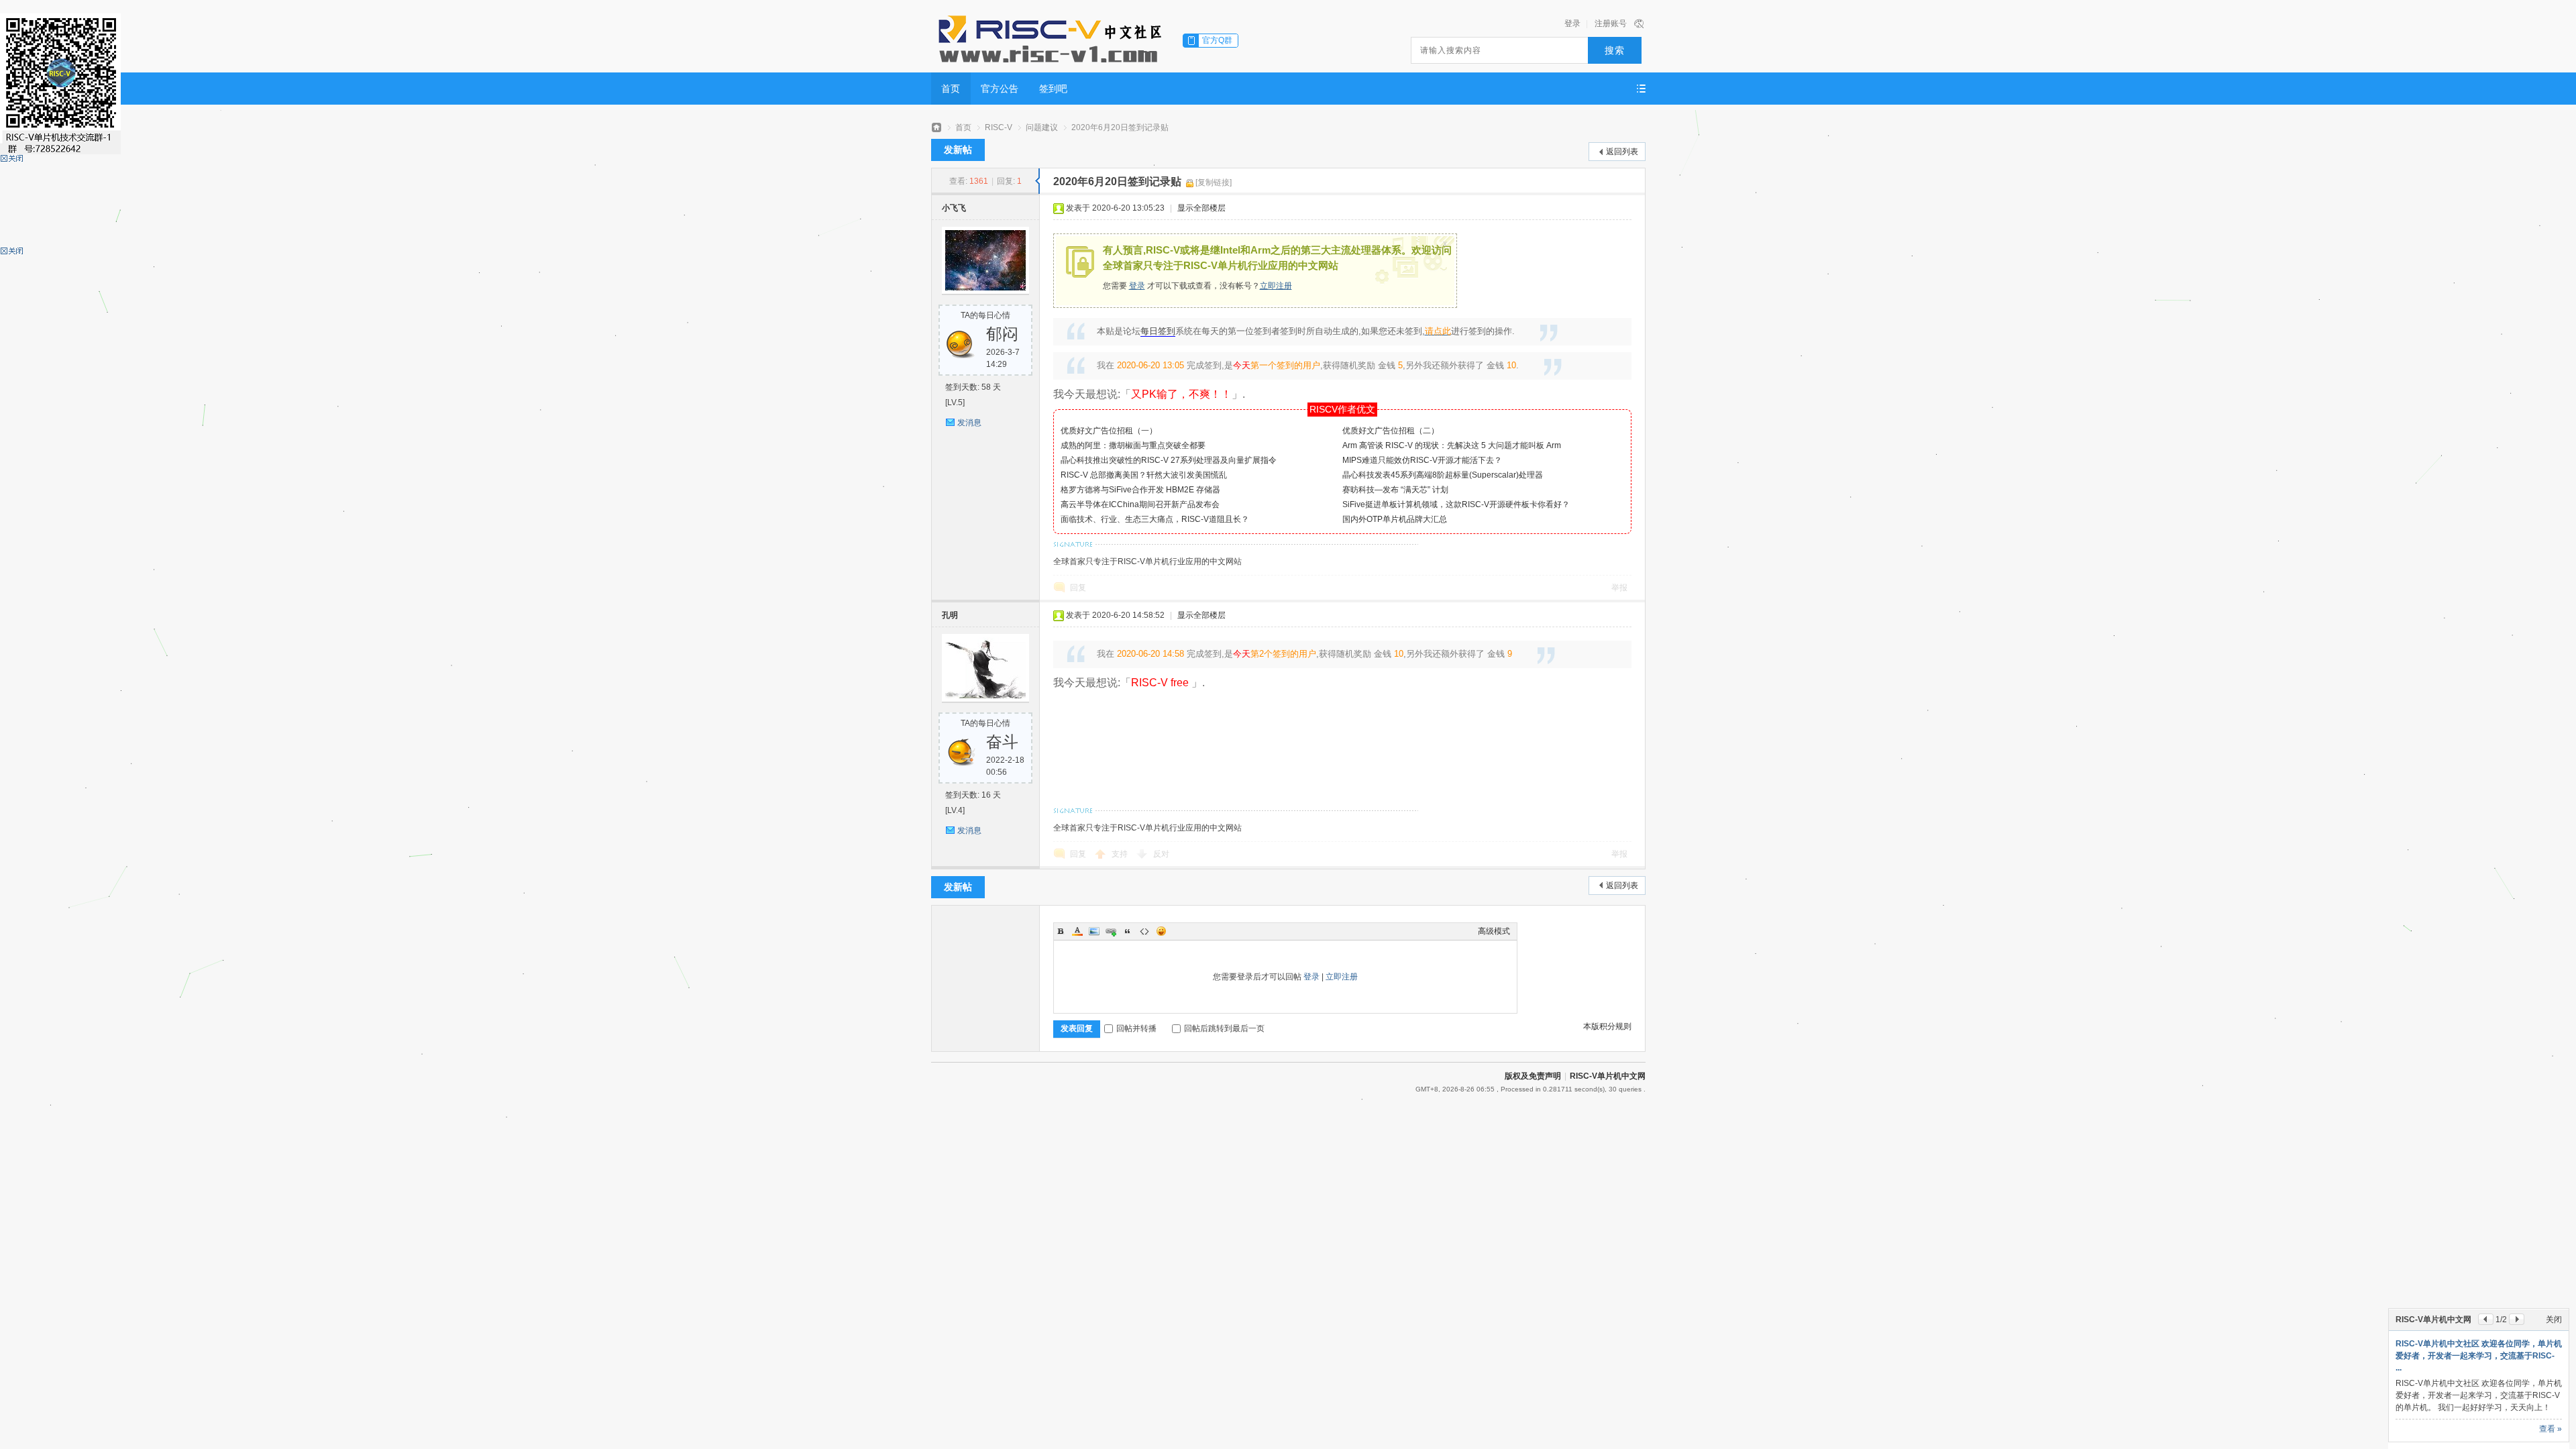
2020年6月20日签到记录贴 (1120, 127)
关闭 (2554, 1320)
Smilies (1161, 931)
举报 (1619, 588)
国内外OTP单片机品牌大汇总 (1395, 519)
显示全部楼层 (1201, 208)
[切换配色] (1639, 23)
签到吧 (1053, 89)
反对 (1161, 854)
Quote (1128, 931)
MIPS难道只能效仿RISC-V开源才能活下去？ (1422, 460)
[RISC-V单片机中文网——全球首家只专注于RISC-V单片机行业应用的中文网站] (1049, 37)
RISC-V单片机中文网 (1608, 1076)
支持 (1121, 854)
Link (1111, 931)
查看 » (2551, 1429)
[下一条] (2517, 1319)
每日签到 (1158, 331)
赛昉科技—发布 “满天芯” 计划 (1395, 490)
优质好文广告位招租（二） (1391, 431)
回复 (1078, 588)
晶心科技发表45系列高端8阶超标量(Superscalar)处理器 (1443, 475)
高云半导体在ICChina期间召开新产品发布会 (1140, 504)
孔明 (950, 615)
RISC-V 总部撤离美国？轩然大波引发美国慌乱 (1144, 475)
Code (1144, 931)
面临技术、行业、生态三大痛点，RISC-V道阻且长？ (1155, 519)
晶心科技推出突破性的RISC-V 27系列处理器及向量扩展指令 (1169, 460)
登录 (1572, 23)
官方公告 (1000, 89)
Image (1094, 931)
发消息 (969, 423)
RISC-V (999, 127)
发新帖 (958, 150)
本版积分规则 (1607, 1026)
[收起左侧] (1037, 181)
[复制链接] (1214, 182)
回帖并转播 (1136, 1028)
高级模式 (1494, 931)
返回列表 (1622, 152)
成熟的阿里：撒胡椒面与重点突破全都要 (1133, 445)
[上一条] (2486, 1319)
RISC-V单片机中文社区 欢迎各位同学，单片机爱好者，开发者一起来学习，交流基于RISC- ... (2479, 1356)
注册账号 (1611, 23)
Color (1077, 931)
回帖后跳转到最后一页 (1224, 1028)
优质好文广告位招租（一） (1109, 431)
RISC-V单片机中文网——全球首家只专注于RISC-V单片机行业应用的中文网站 (936, 128)
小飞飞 (954, 208)
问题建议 (1042, 127)
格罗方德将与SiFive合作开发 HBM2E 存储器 (1140, 490)
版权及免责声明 (1533, 1076)
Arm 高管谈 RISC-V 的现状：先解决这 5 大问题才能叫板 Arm (1452, 445)
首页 (951, 89)
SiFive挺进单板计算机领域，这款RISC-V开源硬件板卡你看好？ (1456, 504)
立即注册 (1276, 286)
